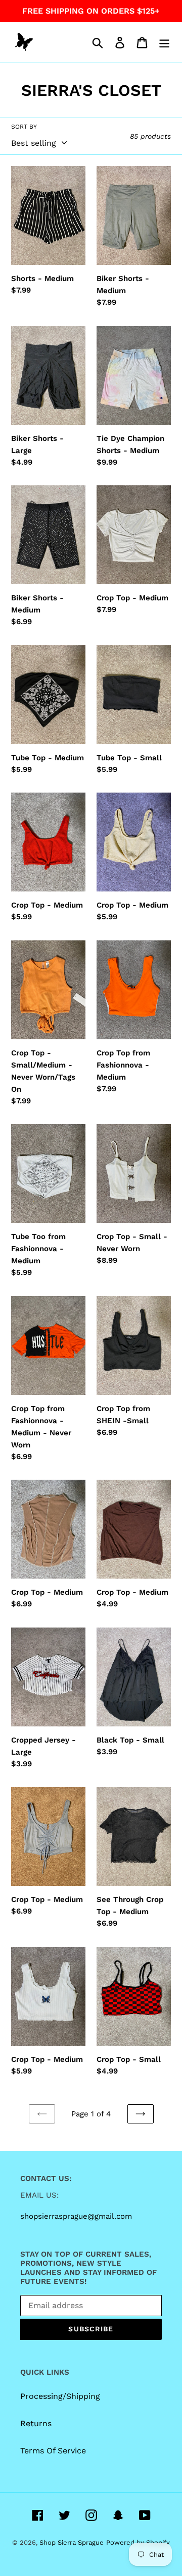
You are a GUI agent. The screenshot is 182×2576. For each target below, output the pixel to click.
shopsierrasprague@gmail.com (76, 2216)
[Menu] (164, 43)
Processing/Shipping (60, 2396)
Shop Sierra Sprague (72, 2542)
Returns (36, 2423)
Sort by (24, 127)
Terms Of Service (53, 2451)
